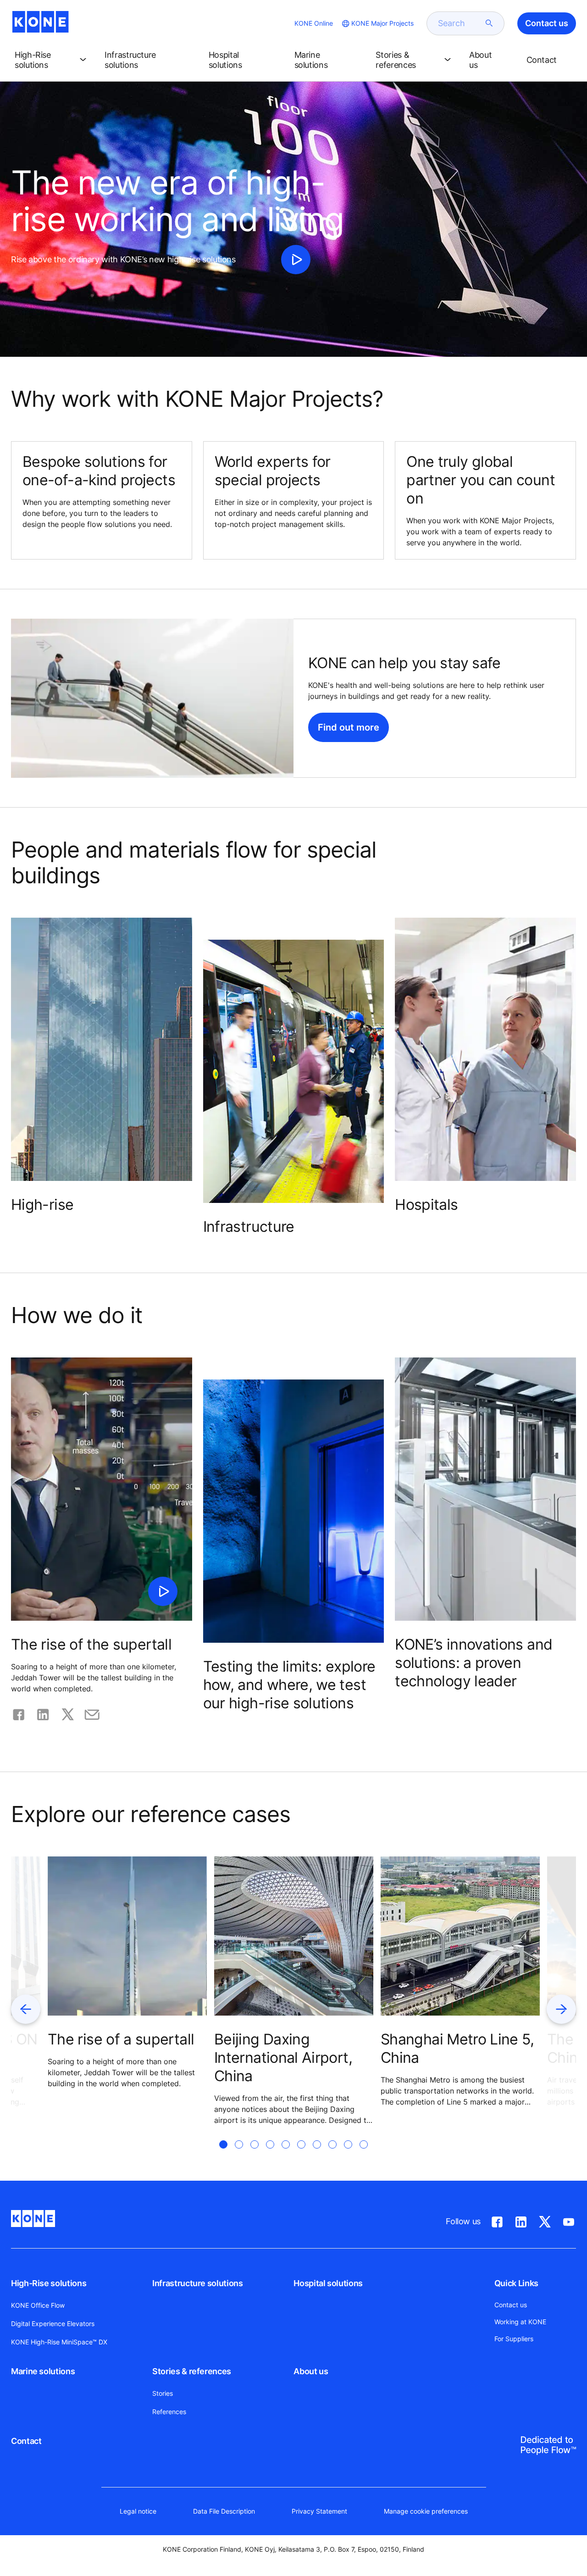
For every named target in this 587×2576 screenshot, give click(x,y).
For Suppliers (514, 2339)
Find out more (349, 727)
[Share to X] (68, 1713)
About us (311, 2371)
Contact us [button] (547, 23)
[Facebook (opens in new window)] (497, 2220)
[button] (52, 60)
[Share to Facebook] (19, 1713)
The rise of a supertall (121, 2039)
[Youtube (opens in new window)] (569, 2220)
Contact (26, 2441)
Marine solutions (43, 2371)
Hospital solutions (328, 2283)
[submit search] (489, 23)
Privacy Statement (319, 2511)
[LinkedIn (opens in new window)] (521, 2220)
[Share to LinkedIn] (43, 1713)
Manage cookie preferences (426, 2511)
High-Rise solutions (49, 2283)
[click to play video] (296, 260)
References (169, 2412)
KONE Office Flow (38, 2305)
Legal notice (138, 2511)
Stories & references (192, 2371)
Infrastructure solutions (197, 2283)
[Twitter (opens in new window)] (545, 2220)
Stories (163, 2393)
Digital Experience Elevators (53, 2324)
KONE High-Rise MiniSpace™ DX (59, 2342)
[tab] (223, 2155)
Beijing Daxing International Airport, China (283, 2058)
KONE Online (314, 23)
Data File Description (224, 2511)
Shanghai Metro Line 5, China (457, 2048)
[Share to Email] (92, 1713)
